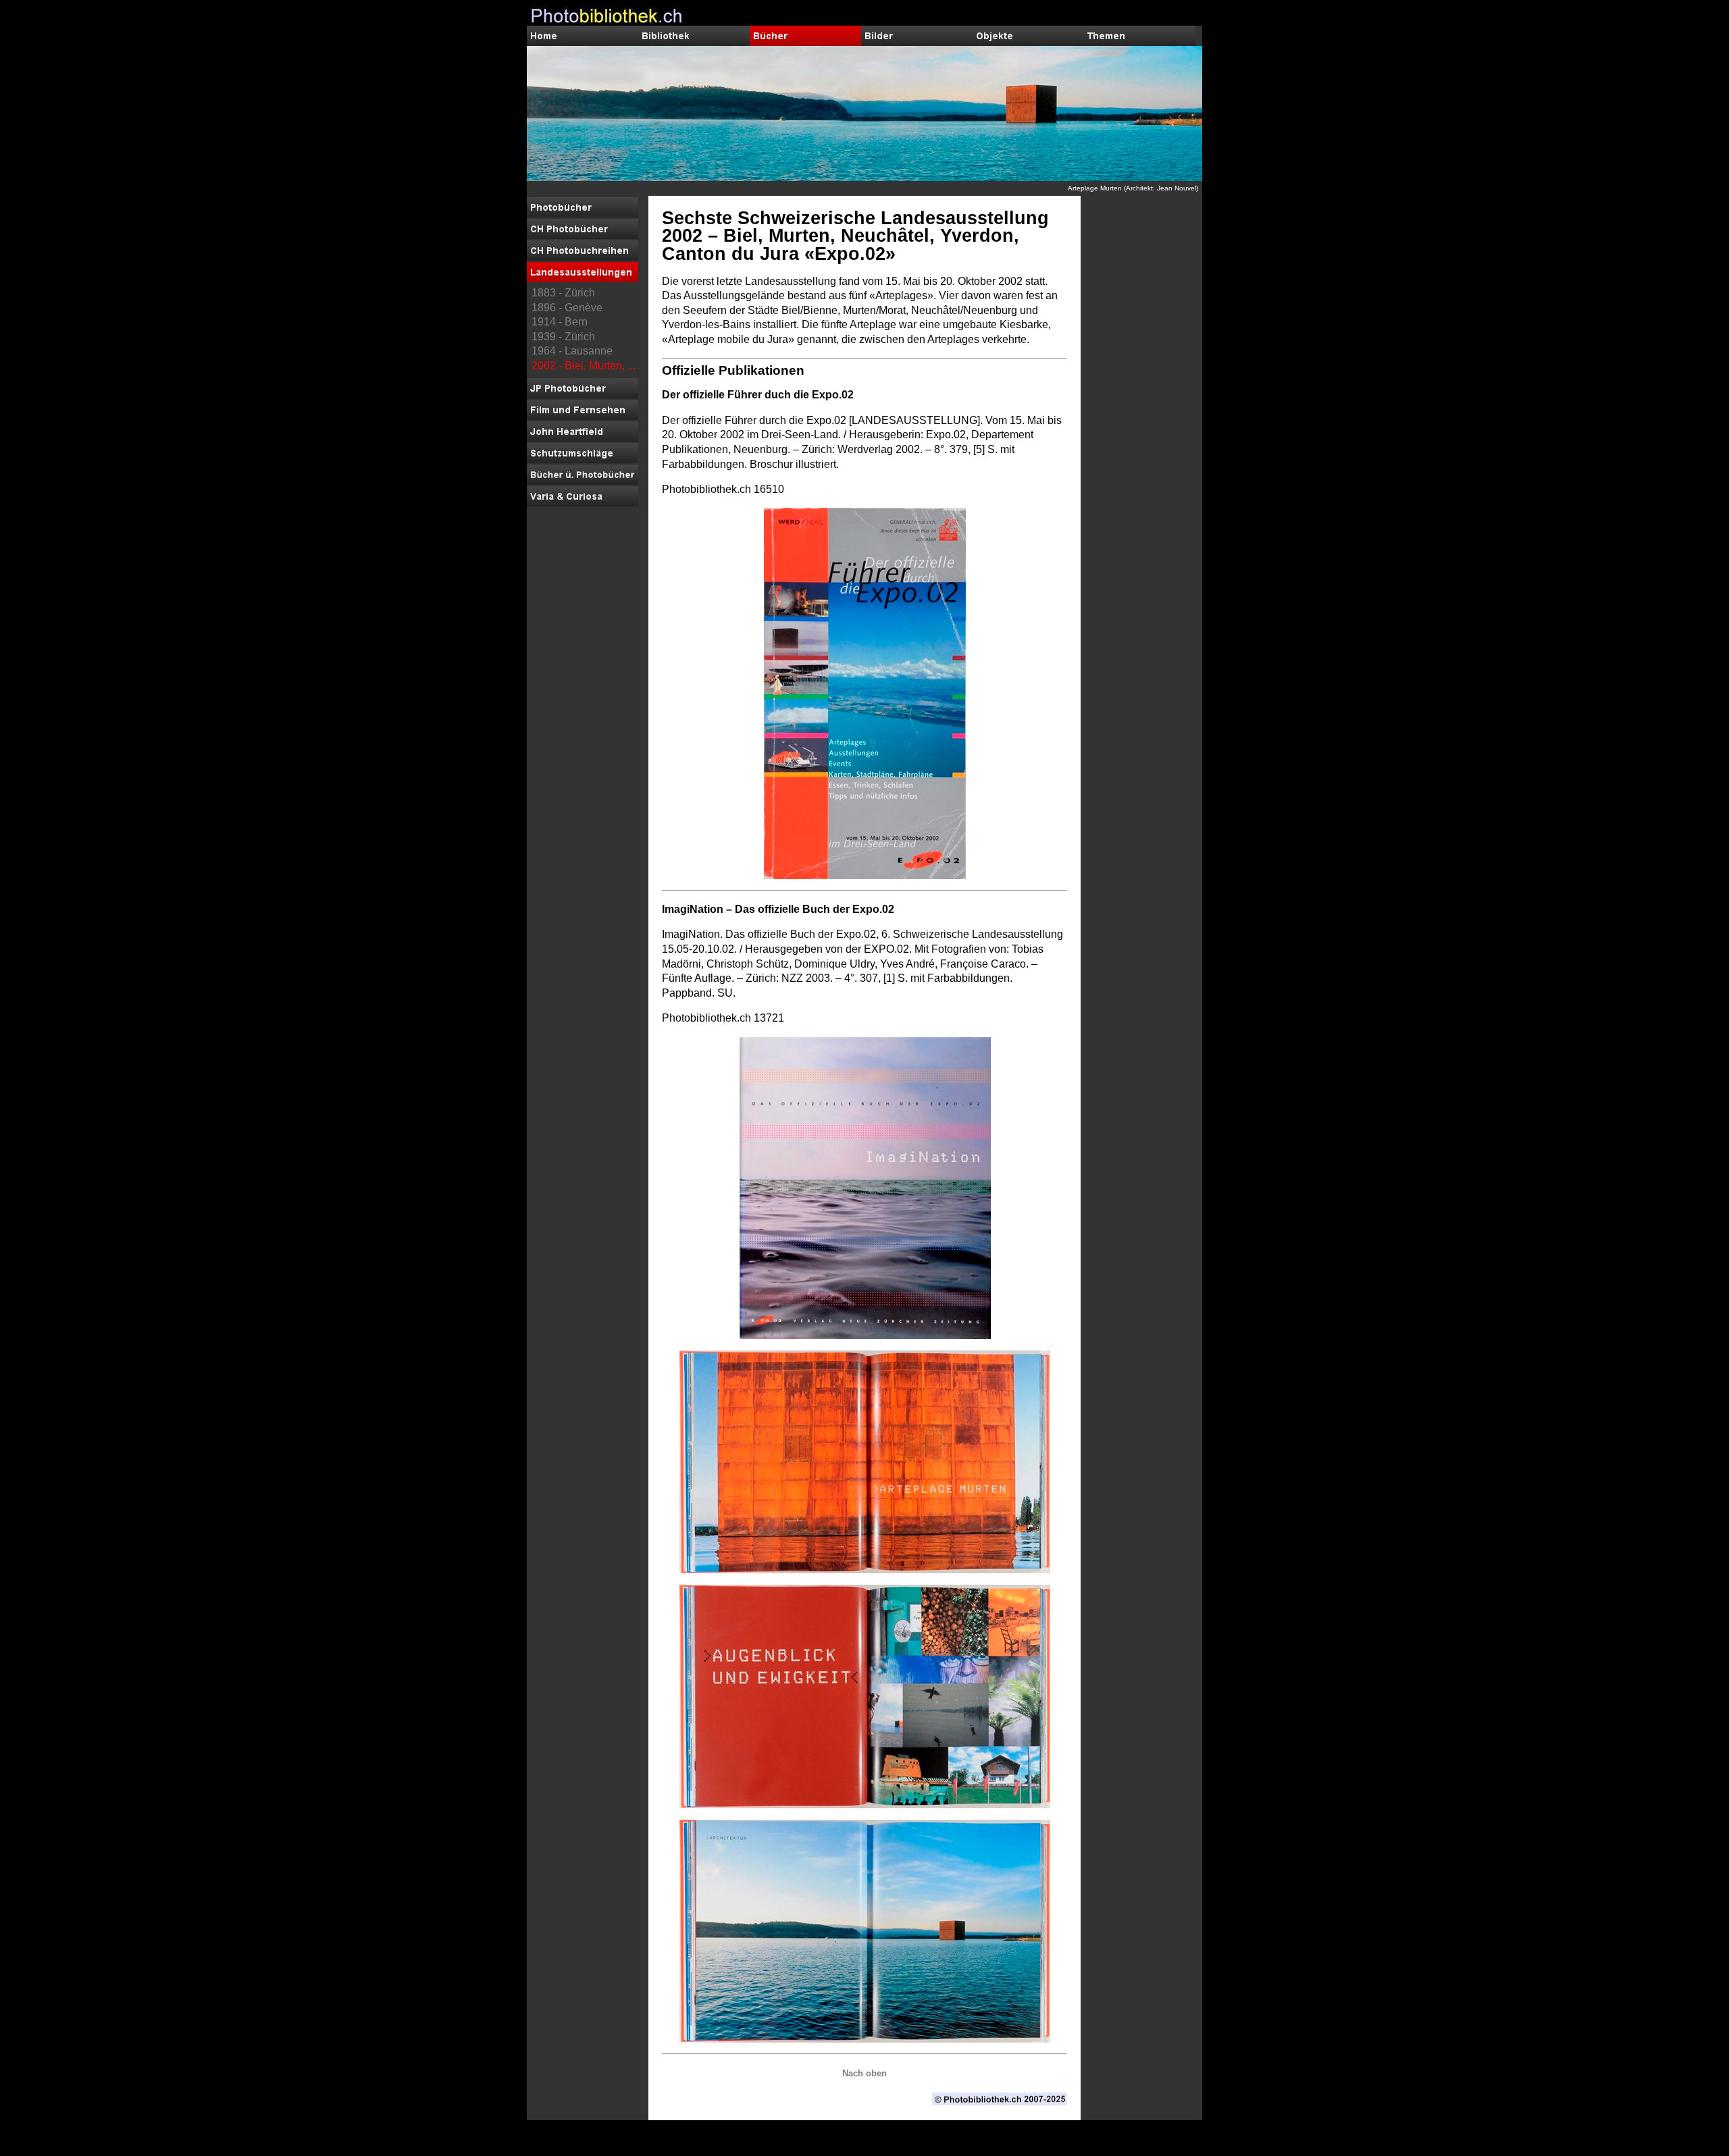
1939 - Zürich (563, 337)
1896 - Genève (567, 308)
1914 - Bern (560, 322)
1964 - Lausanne (572, 351)
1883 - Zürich (563, 293)
